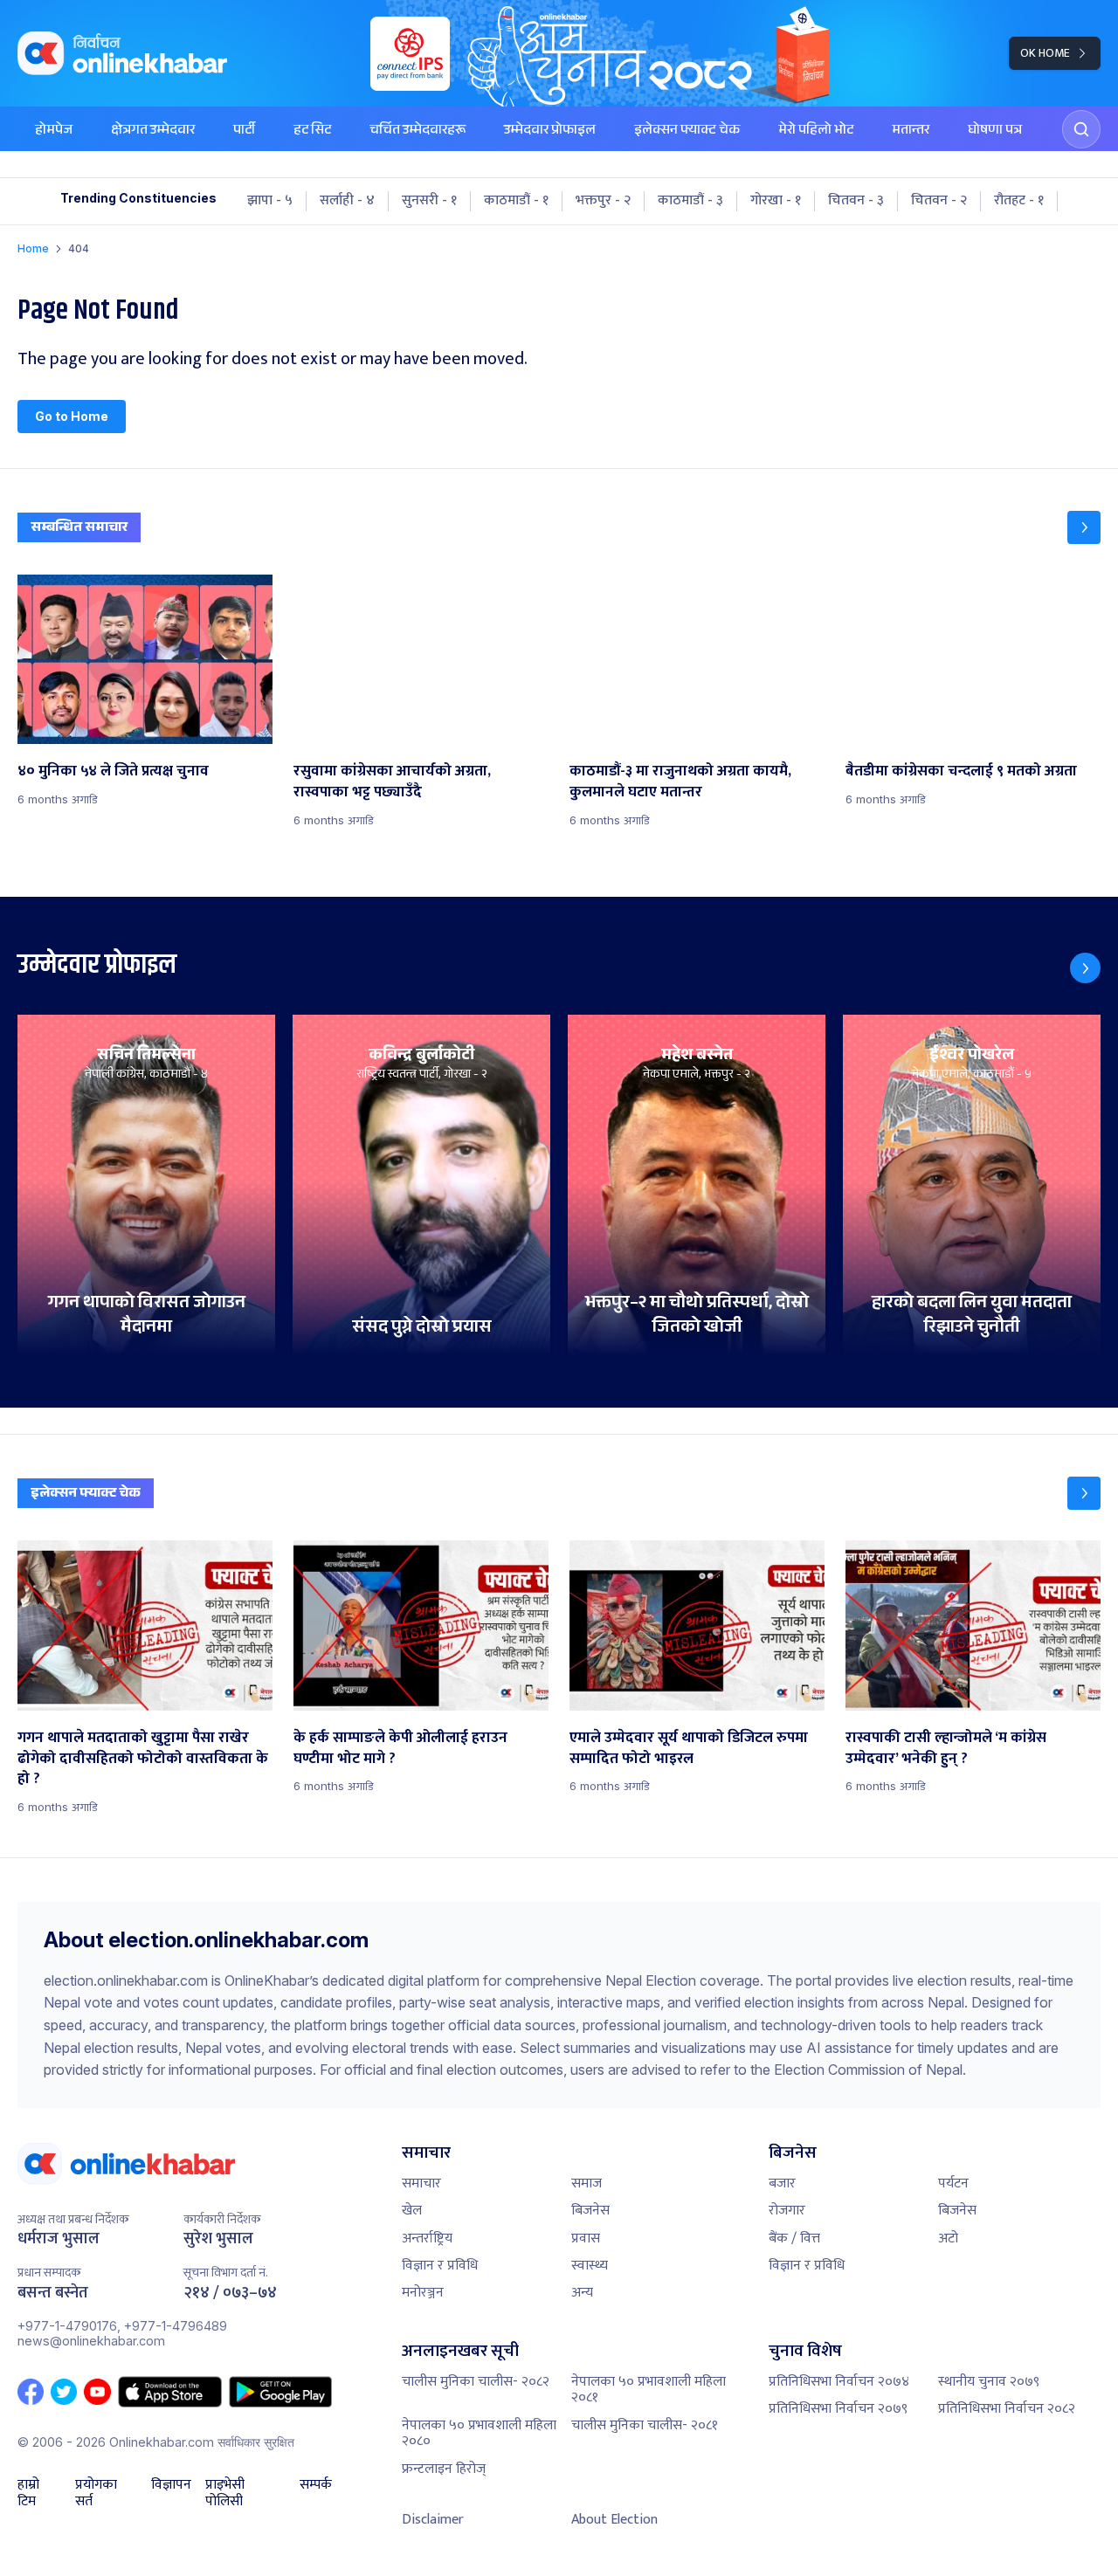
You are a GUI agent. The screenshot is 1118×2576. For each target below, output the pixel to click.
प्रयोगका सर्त (96, 2493)
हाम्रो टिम (28, 2493)
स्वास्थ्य (590, 2266)
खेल (412, 2211)
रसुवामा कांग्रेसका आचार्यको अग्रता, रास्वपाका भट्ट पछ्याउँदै (392, 782)
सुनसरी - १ (429, 201)
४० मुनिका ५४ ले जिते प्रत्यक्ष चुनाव (113, 771)
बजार (782, 2183)
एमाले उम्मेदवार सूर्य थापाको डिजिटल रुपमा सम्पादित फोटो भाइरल (689, 1748)
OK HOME (1045, 53)
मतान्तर (911, 131)
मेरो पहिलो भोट (816, 131)
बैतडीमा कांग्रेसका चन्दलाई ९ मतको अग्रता (961, 771)
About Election (614, 2520)
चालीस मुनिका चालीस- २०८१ (645, 2425)
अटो (948, 2239)
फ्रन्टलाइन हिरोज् (444, 2469)
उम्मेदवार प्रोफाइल (550, 131)
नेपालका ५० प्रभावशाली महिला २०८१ (649, 2390)
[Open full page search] (1081, 129)
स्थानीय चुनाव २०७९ (989, 2382)
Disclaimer (433, 2520)
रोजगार (787, 2211)
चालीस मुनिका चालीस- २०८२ (476, 2382)
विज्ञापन (171, 2487)
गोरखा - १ (776, 201)
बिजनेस (590, 2211)
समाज (587, 2183)
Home (33, 249)
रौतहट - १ (1019, 201)
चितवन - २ (939, 201)
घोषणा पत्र (995, 131)
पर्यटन (953, 2183)
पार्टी (244, 131)
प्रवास (586, 2239)
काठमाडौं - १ (516, 201)
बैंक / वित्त (794, 2239)
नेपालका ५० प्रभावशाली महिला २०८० (479, 2433)
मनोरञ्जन (423, 2293)
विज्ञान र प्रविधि (440, 2266)
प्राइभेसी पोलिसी (225, 2493)
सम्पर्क (316, 2487)
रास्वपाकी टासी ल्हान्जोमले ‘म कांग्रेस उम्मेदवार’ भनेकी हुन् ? (946, 1748)
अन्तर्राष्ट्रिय (427, 2239)
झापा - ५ (270, 201)
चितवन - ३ (856, 201)
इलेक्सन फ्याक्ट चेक (687, 131)
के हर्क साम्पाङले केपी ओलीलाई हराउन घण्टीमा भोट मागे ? (400, 1748)
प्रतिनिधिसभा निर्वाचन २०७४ (839, 2382)
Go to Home (72, 416)
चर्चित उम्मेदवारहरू (418, 131)
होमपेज (54, 131)
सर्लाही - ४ (347, 201)
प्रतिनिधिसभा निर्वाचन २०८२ (1007, 2409)
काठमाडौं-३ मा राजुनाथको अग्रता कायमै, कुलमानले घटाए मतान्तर (680, 782)
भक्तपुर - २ (603, 201)
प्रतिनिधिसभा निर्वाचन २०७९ (838, 2409)
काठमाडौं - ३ (690, 201)
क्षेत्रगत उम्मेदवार (153, 131)
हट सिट (312, 131)
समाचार (421, 2183)
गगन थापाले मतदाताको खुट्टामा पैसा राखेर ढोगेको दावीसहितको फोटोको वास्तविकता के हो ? (143, 1759)
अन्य (582, 2293)
